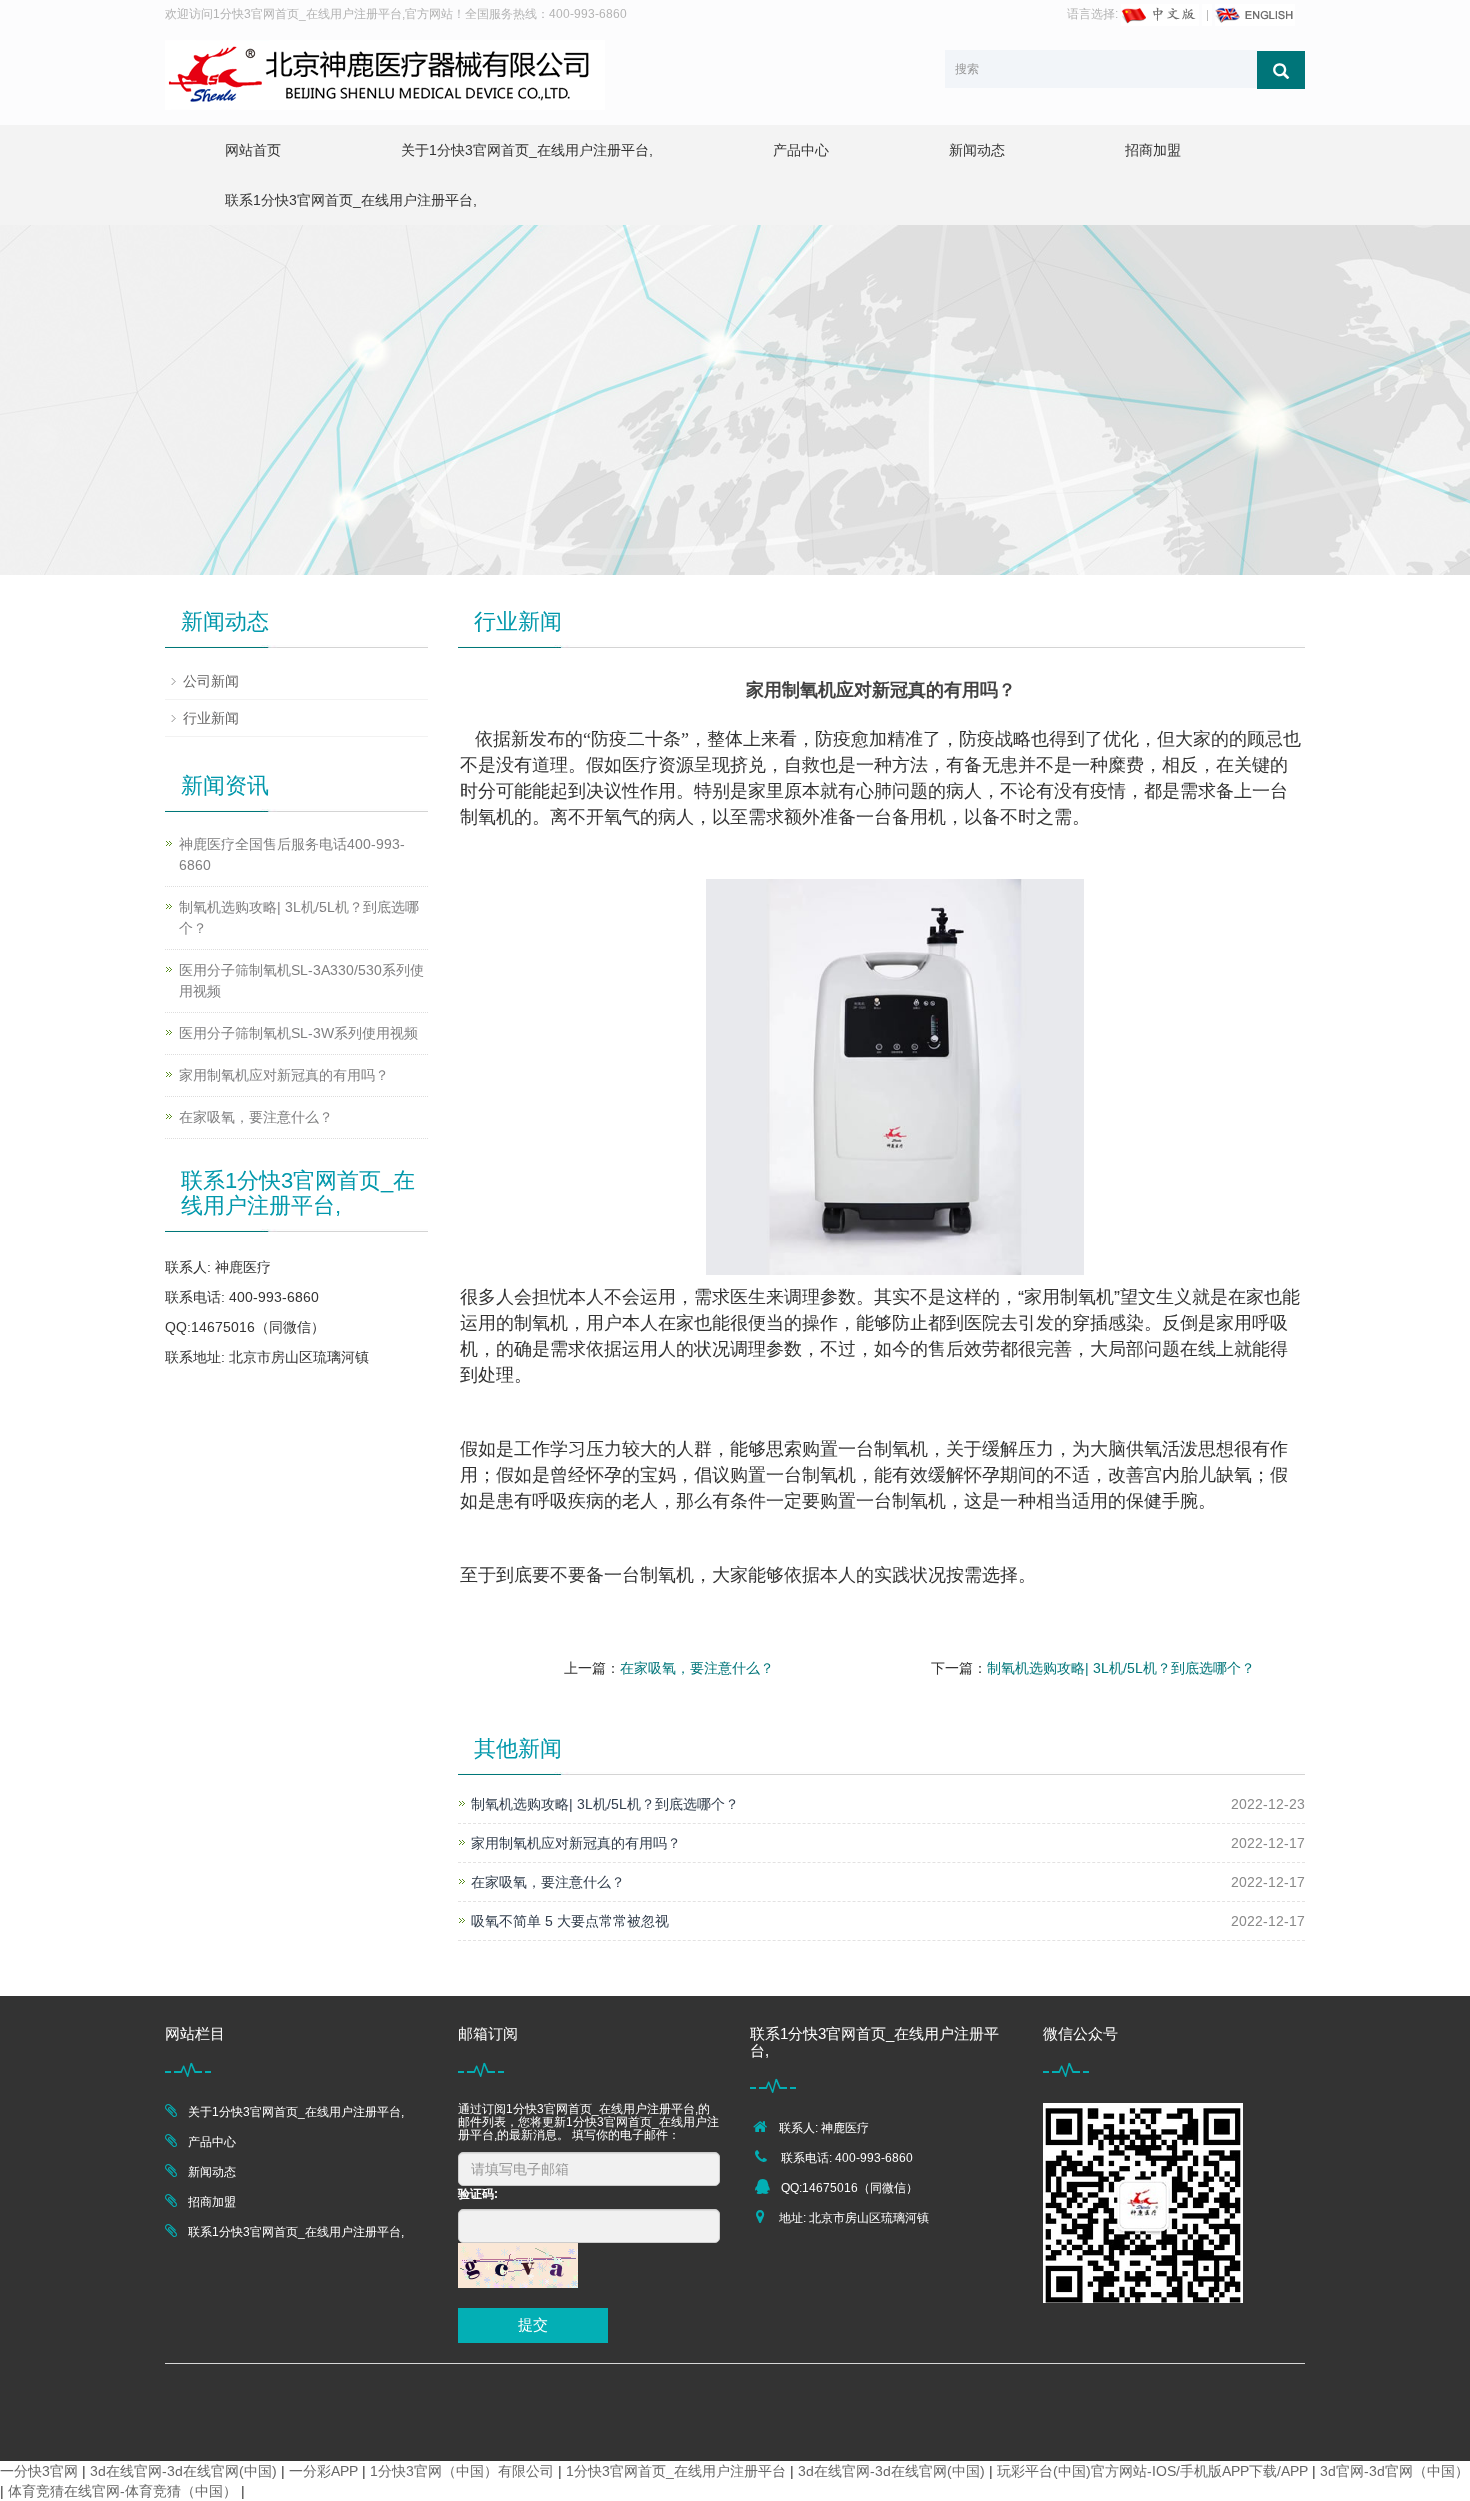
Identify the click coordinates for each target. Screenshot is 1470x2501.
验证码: (478, 2194)
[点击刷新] (518, 2265)
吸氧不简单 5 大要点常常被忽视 (570, 1921)
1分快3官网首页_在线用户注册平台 (676, 2471)
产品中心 (801, 150)
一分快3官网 (39, 2471)
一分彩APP (323, 2471)
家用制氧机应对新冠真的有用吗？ (576, 1843)
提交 (533, 2324)
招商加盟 (1153, 150)
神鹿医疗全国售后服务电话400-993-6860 (292, 854)
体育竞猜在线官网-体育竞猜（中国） (122, 2491)
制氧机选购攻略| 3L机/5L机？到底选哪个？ (1121, 1668)
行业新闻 (211, 718)
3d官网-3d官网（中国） (1394, 2471)
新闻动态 (977, 150)
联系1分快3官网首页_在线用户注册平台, (351, 200)
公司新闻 (211, 681)
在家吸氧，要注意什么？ (697, 1668)
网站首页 (253, 150)
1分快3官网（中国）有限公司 (462, 2471)
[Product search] (1281, 70)
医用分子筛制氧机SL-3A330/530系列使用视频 (301, 980)
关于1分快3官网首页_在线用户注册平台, (527, 150)
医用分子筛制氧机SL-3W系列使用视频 (298, 1033)
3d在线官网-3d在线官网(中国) (183, 2471)
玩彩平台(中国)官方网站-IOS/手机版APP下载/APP (1152, 2471)
